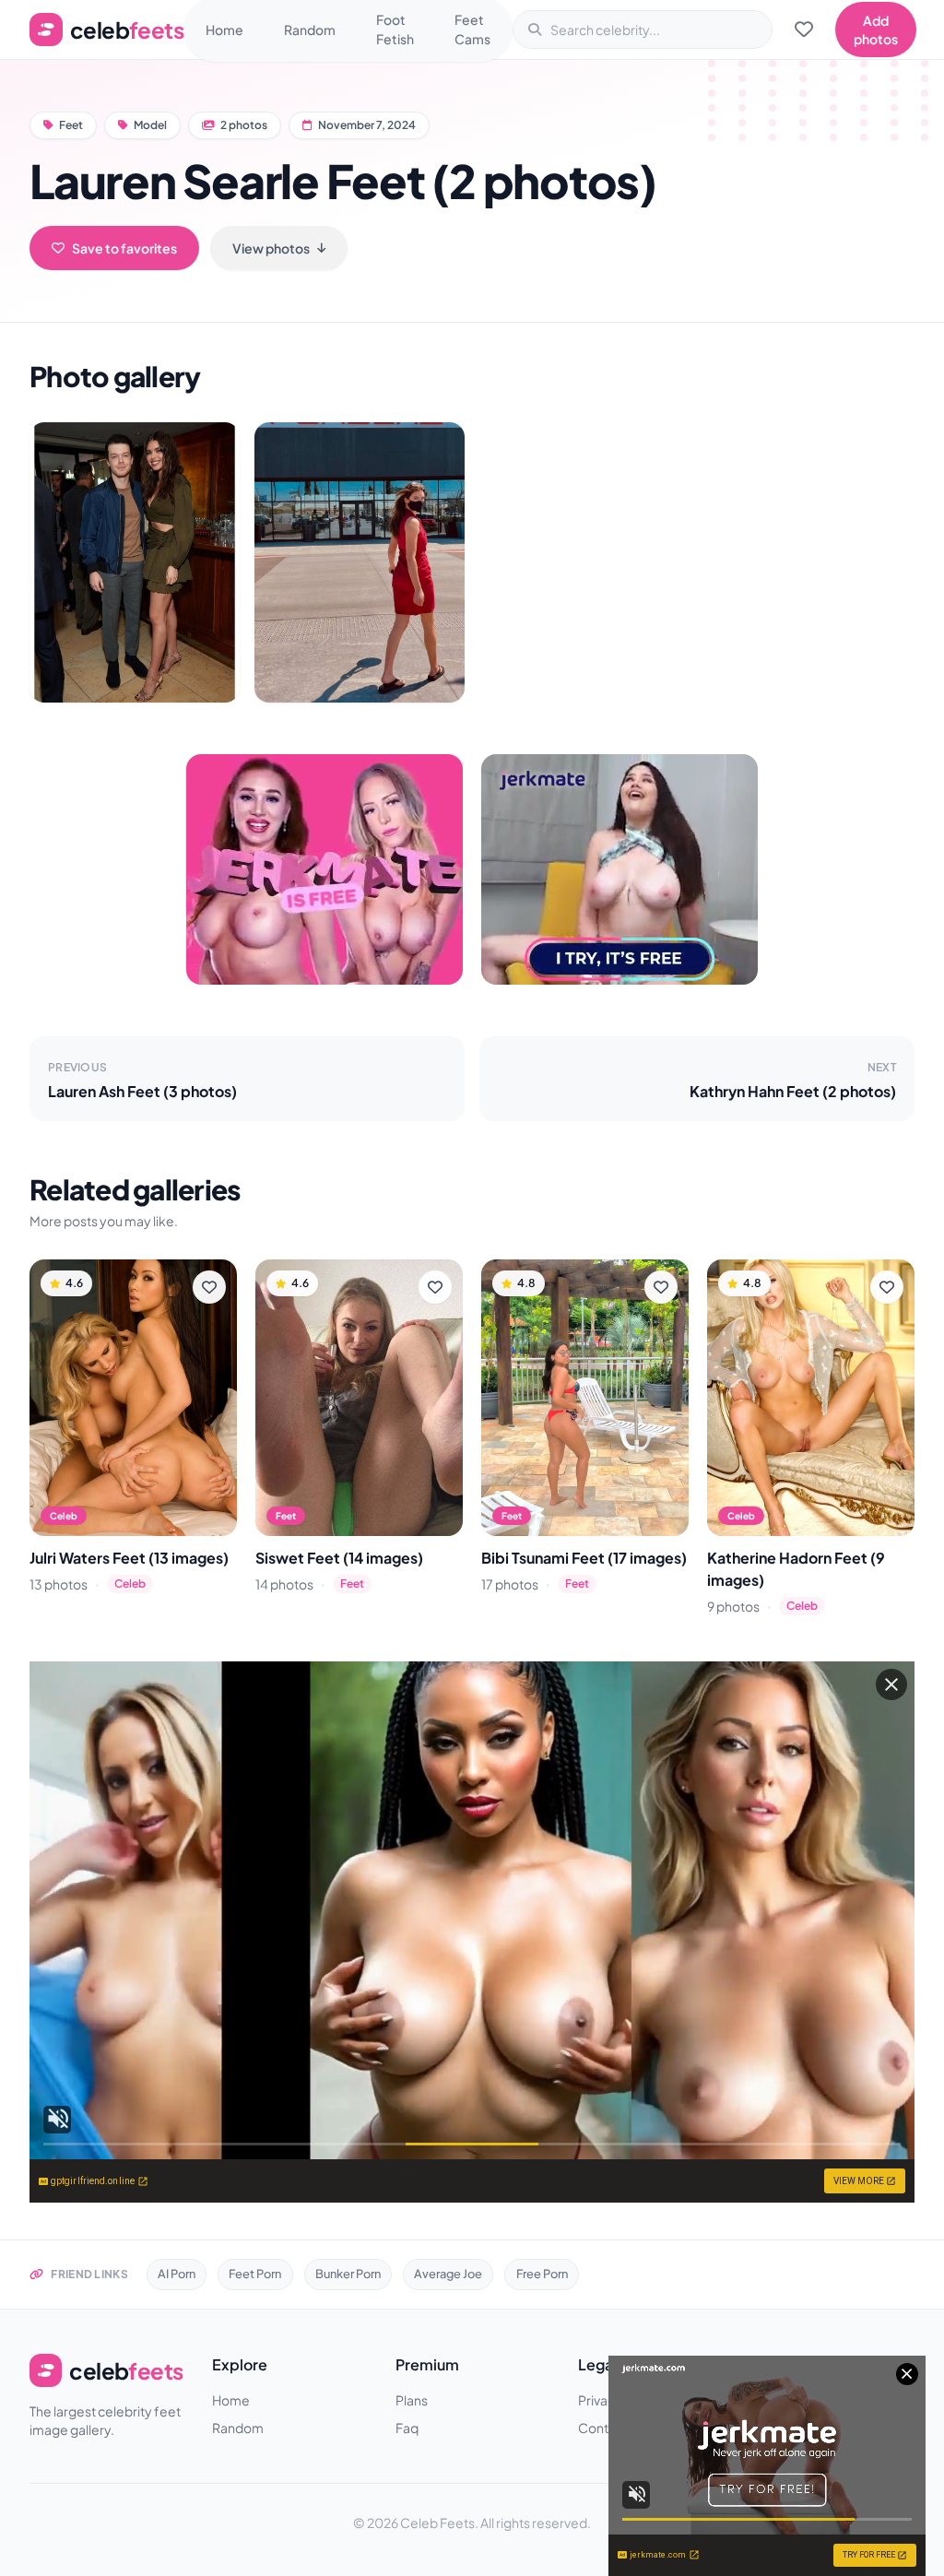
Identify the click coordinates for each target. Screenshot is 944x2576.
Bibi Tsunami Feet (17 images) (584, 1558)
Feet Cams (472, 29)
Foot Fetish (395, 29)
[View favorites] (804, 30)
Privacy (600, 2400)
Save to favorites (124, 248)
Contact (603, 2428)
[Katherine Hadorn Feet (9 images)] (811, 1398)
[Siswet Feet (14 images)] (359, 1398)
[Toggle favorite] (209, 1287)
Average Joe (448, 2274)
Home (224, 30)
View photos (271, 248)
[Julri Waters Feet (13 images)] (133, 1398)
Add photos (876, 30)
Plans (412, 2400)
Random (310, 30)
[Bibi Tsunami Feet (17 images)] (585, 1398)
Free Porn (542, 2274)
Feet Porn (255, 2274)
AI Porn (177, 2274)
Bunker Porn (348, 2274)
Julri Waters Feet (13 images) (129, 1558)
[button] (135, 562)
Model (150, 125)
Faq (407, 2428)
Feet (71, 125)
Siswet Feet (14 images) (339, 1558)
